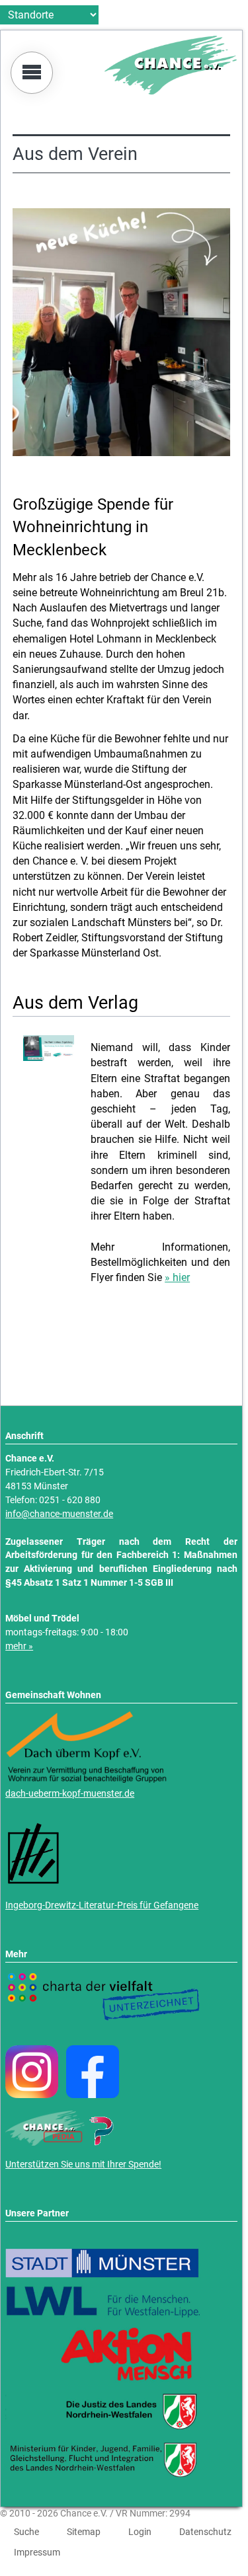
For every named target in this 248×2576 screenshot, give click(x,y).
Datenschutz (205, 2532)
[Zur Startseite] (171, 91)
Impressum (37, 2552)
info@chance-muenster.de (59, 1514)
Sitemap (84, 2532)
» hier (177, 1277)
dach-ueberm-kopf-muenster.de (70, 1794)
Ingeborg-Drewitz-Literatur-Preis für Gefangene (102, 1905)
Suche (26, 2532)
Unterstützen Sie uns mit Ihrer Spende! (83, 2165)
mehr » (19, 1646)
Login (140, 2532)
